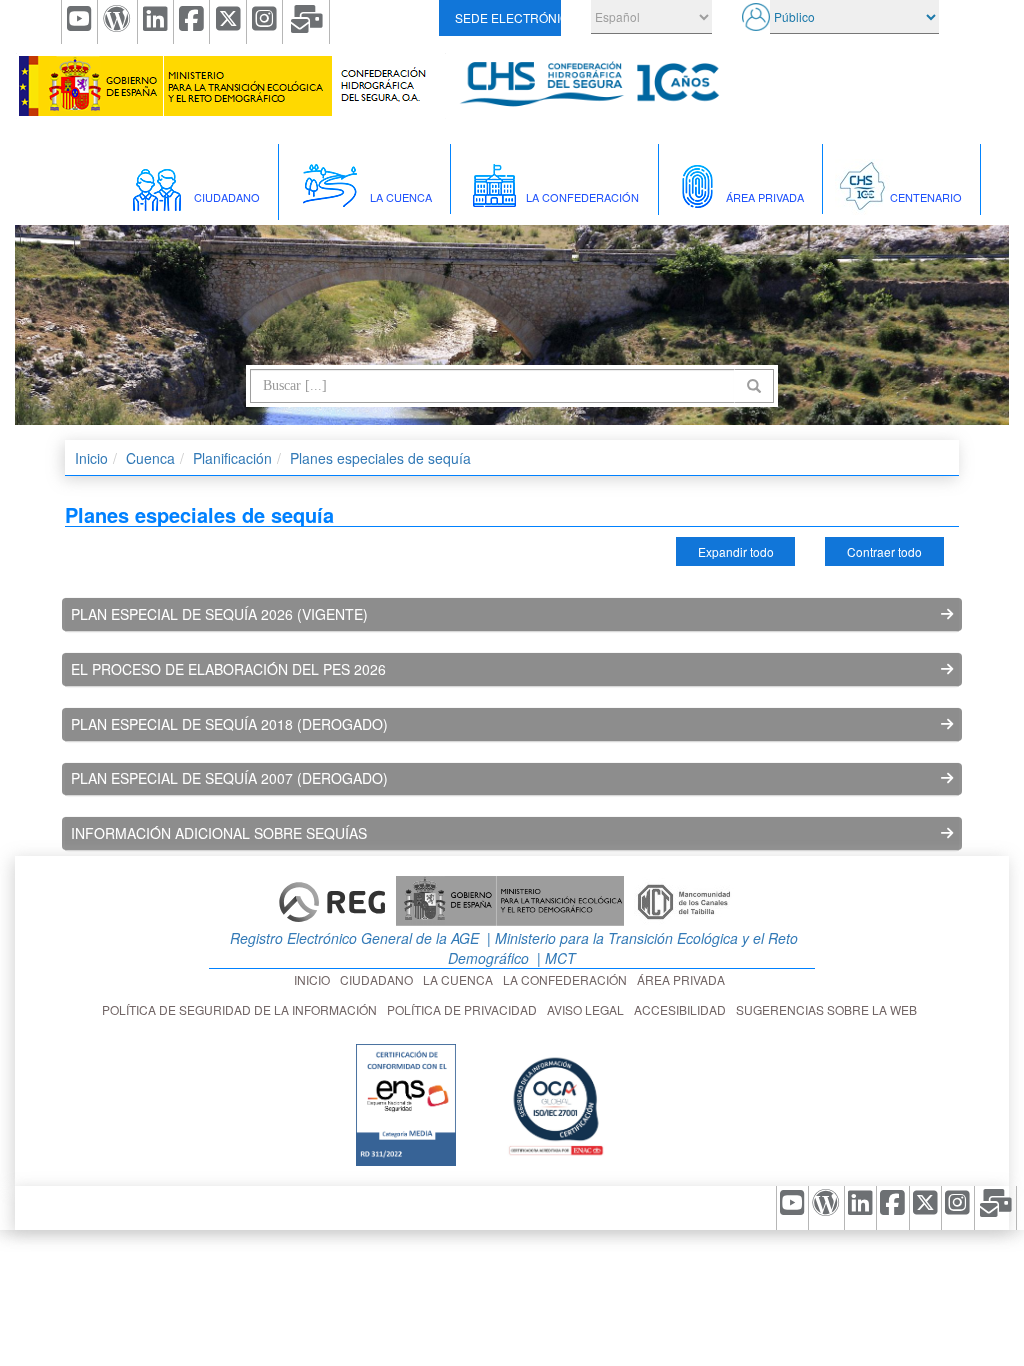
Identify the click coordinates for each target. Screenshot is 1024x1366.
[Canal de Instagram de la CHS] (265, 22)
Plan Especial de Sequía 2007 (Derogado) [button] (229, 778)
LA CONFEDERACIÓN (568, 979)
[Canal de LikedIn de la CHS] (156, 22)
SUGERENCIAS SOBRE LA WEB (829, 1009)
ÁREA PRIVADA (684, 979)
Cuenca (150, 458)
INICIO (315, 979)
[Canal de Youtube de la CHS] (79, 22)
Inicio (91, 458)
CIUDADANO (379, 979)
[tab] (512, 614)
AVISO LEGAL (588, 1009)
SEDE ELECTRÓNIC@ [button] (507, 17)
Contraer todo (884, 551)
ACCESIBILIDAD (683, 1009)
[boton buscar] (754, 386)
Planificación (232, 458)
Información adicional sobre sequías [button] (219, 833)
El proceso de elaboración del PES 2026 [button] (228, 669)
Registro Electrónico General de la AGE (352, 938)
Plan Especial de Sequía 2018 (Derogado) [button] (229, 724)
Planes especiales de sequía (380, 458)
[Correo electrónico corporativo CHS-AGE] (306, 22)
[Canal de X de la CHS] (228, 22)
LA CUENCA (461, 979)
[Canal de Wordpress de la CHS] (117, 22)
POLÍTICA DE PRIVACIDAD (465, 1009)
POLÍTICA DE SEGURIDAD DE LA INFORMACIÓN (242, 1009)
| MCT (554, 958)
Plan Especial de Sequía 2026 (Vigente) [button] (219, 614)
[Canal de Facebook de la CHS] (192, 22)
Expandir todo (736, 551)
